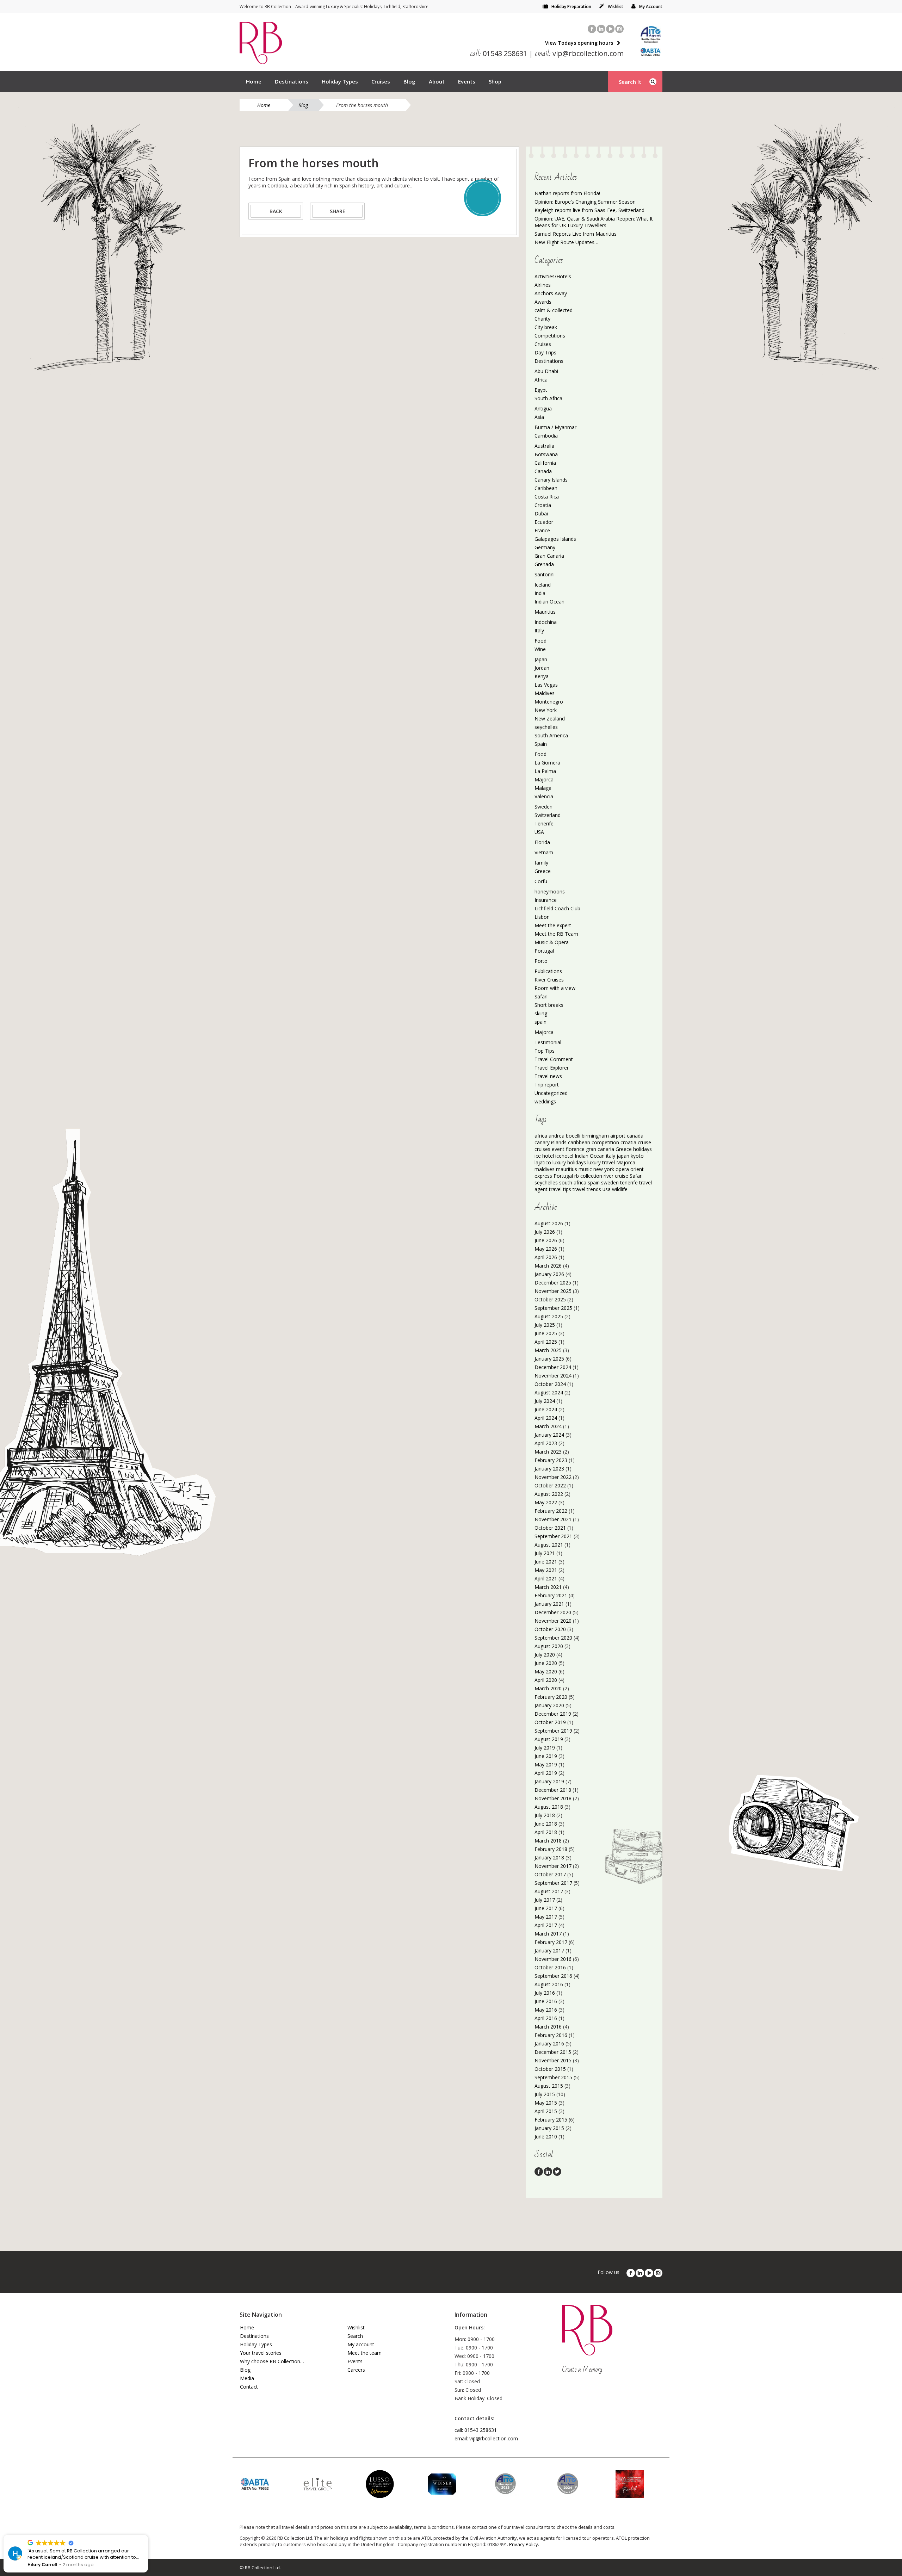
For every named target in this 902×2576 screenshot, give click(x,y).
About (437, 81)
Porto (541, 961)
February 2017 (551, 1942)
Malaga (543, 788)
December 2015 (553, 2052)
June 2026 (546, 1240)
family (541, 863)
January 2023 (549, 1469)
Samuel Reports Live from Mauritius (576, 234)
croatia (628, 1142)
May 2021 (546, 1570)
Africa (541, 380)
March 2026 (548, 1266)
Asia (539, 417)
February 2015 (551, 2120)
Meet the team (364, 2353)
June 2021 (546, 1562)
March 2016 (548, 2027)
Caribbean (546, 488)
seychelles (546, 727)
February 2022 (551, 1511)
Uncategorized (551, 1093)
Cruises (381, 81)
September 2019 (553, 1731)
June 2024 (546, 1409)
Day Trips (545, 352)
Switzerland (548, 815)
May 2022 (546, 1502)
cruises (542, 1149)
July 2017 (545, 1900)
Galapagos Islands (555, 539)
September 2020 (553, 1638)
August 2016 (549, 1984)
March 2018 (548, 1841)
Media (247, 2378)
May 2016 (546, 2010)
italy (611, 1156)
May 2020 (546, 1671)
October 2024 (550, 1384)
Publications (548, 971)
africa (541, 1136)
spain (540, 1022)
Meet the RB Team (556, 934)
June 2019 (546, 1756)
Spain (541, 744)
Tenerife (544, 823)
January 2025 (549, 1359)
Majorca (544, 779)
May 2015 (546, 2103)
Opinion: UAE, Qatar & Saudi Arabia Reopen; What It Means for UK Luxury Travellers (594, 222)
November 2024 (553, 1376)
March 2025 (548, 1350)
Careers (356, 2370)
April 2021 (546, 1578)
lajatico (543, 1162)
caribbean (579, 1142)
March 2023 (548, 1452)
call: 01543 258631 (476, 2430)
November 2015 (553, 2060)
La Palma (545, 771)
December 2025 (553, 1283)
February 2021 (551, 1595)
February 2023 (551, 1460)
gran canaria (600, 1149)
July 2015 (545, 2094)
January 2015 (549, 2128)
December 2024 (553, 1367)
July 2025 (545, 1325)
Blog (409, 81)
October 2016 (550, 1967)
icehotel (564, 1156)
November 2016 (553, 1959)
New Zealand (550, 719)
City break (546, 327)
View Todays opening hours (579, 43)
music (585, 1169)
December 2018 (553, 1790)
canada (635, 1136)
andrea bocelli (564, 1136)
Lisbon (542, 917)
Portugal (544, 951)
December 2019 (553, 1714)
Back (276, 211)
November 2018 (553, 1798)
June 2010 (546, 2137)
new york (604, 1169)
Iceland (543, 585)
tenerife (629, 1182)
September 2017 (553, 1883)
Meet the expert (553, 925)
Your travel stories (261, 2353)
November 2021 (553, 1519)
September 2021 (553, 1536)
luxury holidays (569, 1162)
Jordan (542, 668)
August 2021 (549, 1545)
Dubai (541, 513)
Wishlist (616, 7)
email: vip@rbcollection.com (486, 2438)
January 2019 (549, 1781)
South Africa (548, 398)
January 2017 (549, 1950)
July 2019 (545, 1748)
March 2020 (548, 1688)
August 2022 (549, 1494)
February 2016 (551, 2035)
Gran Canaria (549, 556)
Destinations (292, 81)
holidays (642, 1149)
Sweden (543, 807)
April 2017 (546, 1925)
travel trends (587, 1189)
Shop (495, 81)
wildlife (620, 1189)
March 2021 (548, 1587)
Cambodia (546, 436)
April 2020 (546, 1680)
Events (467, 81)
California (545, 463)
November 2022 (553, 1477)
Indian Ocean (549, 602)
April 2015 (546, 2111)
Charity (542, 319)
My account (361, 2344)
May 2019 (546, 1764)
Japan (541, 659)
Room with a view (555, 988)
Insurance (546, 900)
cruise (644, 1142)
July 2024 (545, 1401)
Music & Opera (552, 942)
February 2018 (551, 1849)
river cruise (616, 1176)
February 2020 (551, 1697)
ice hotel (544, 1156)
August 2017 (549, 1891)
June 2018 (546, 1824)
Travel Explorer (552, 1068)
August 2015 (549, 2086)
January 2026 (549, 1274)
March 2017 (548, 1934)
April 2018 (546, 1832)
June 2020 (546, 1663)
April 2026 (546, 1257)
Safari (541, 996)
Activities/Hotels (553, 276)
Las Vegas (546, 685)
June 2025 (546, 1333)
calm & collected (554, 310)
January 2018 (549, 1857)
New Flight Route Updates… (566, 242)
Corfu (541, 881)
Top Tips (545, 1051)
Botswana (546, 454)
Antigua (543, 408)
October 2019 (550, 1722)
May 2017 (546, 1917)
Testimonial (548, 1042)
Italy (539, 630)
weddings (545, 1101)
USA (539, 832)
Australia (544, 446)
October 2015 (550, 2069)
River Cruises (549, 980)
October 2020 (550, 1629)
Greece (543, 871)
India (540, 593)
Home (254, 81)
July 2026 (545, 1232)
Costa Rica (547, 497)
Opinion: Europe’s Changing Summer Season (585, 202)
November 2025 (553, 1291)
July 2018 (545, 1815)
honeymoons (550, 891)
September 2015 (553, 2077)
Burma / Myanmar (555, 427)
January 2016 (549, 2044)
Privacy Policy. (524, 2544)
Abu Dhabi (546, 371)
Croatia (543, 505)
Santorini (545, 574)
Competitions (550, 336)
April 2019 (546, 1773)
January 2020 (549, 1705)
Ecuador (544, 522)
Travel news (548, 1076)
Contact (249, 2387)
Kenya (542, 676)
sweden (610, 1182)
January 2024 (549, 1435)
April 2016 (546, 2018)
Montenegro (549, 702)
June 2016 (546, 2001)
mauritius (567, 1169)
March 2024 (548, 1426)
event (558, 1149)
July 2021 (545, 1553)
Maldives (545, 693)
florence (575, 1149)
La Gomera (547, 763)
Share (338, 211)
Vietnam (544, 852)
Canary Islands (551, 480)
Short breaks (549, 1005)
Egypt (541, 390)
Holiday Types (340, 81)
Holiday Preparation (571, 7)
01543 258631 (499, 53)
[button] (148, 2535)
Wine (540, 649)
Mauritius (545, 612)
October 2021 (550, 1528)
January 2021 (549, 1604)
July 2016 (545, 1993)
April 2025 (546, 1342)
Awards (543, 302)
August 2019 (549, 1739)
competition (605, 1142)
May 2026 (546, 1249)
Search (355, 2336)
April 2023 (546, 1443)
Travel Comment (554, 1059)
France (542, 530)
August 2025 (549, 1316)
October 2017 (550, 1874)
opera (622, 1169)
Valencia (544, 796)
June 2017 (546, 1908)
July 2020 (545, 1655)
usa (607, 1189)
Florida (542, 842)
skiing (541, 1013)
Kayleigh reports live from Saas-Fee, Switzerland (589, 210)
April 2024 (546, 1418)
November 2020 (553, 1621)
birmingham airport (604, 1136)
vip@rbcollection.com (579, 53)
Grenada (544, 564)
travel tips (560, 1189)
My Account (651, 7)
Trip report (547, 1085)
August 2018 (549, 1807)
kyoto (637, 1156)
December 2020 (553, 1612)
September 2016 (553, 1976)
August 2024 (549, 1392)
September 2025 (553, 1308)
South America (551, 735)
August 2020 (549, 1646)
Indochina (546, 622)
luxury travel (601, 1162)
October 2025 (550, 1299)
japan (623, 1156)
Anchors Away (551, 293)
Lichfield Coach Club (557, 908)
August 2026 (549, 1223)
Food (540, 641)
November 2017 (553, 1866)
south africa (573, 1182)
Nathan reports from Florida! (567, 193)
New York (546, 710)
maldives (545, 1169)
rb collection (588, 1176)
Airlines (543, 285)
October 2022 (550, 1485)
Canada (543, 471)
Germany (545, 547)
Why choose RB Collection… (272, 2361)
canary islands (551, 1142)
